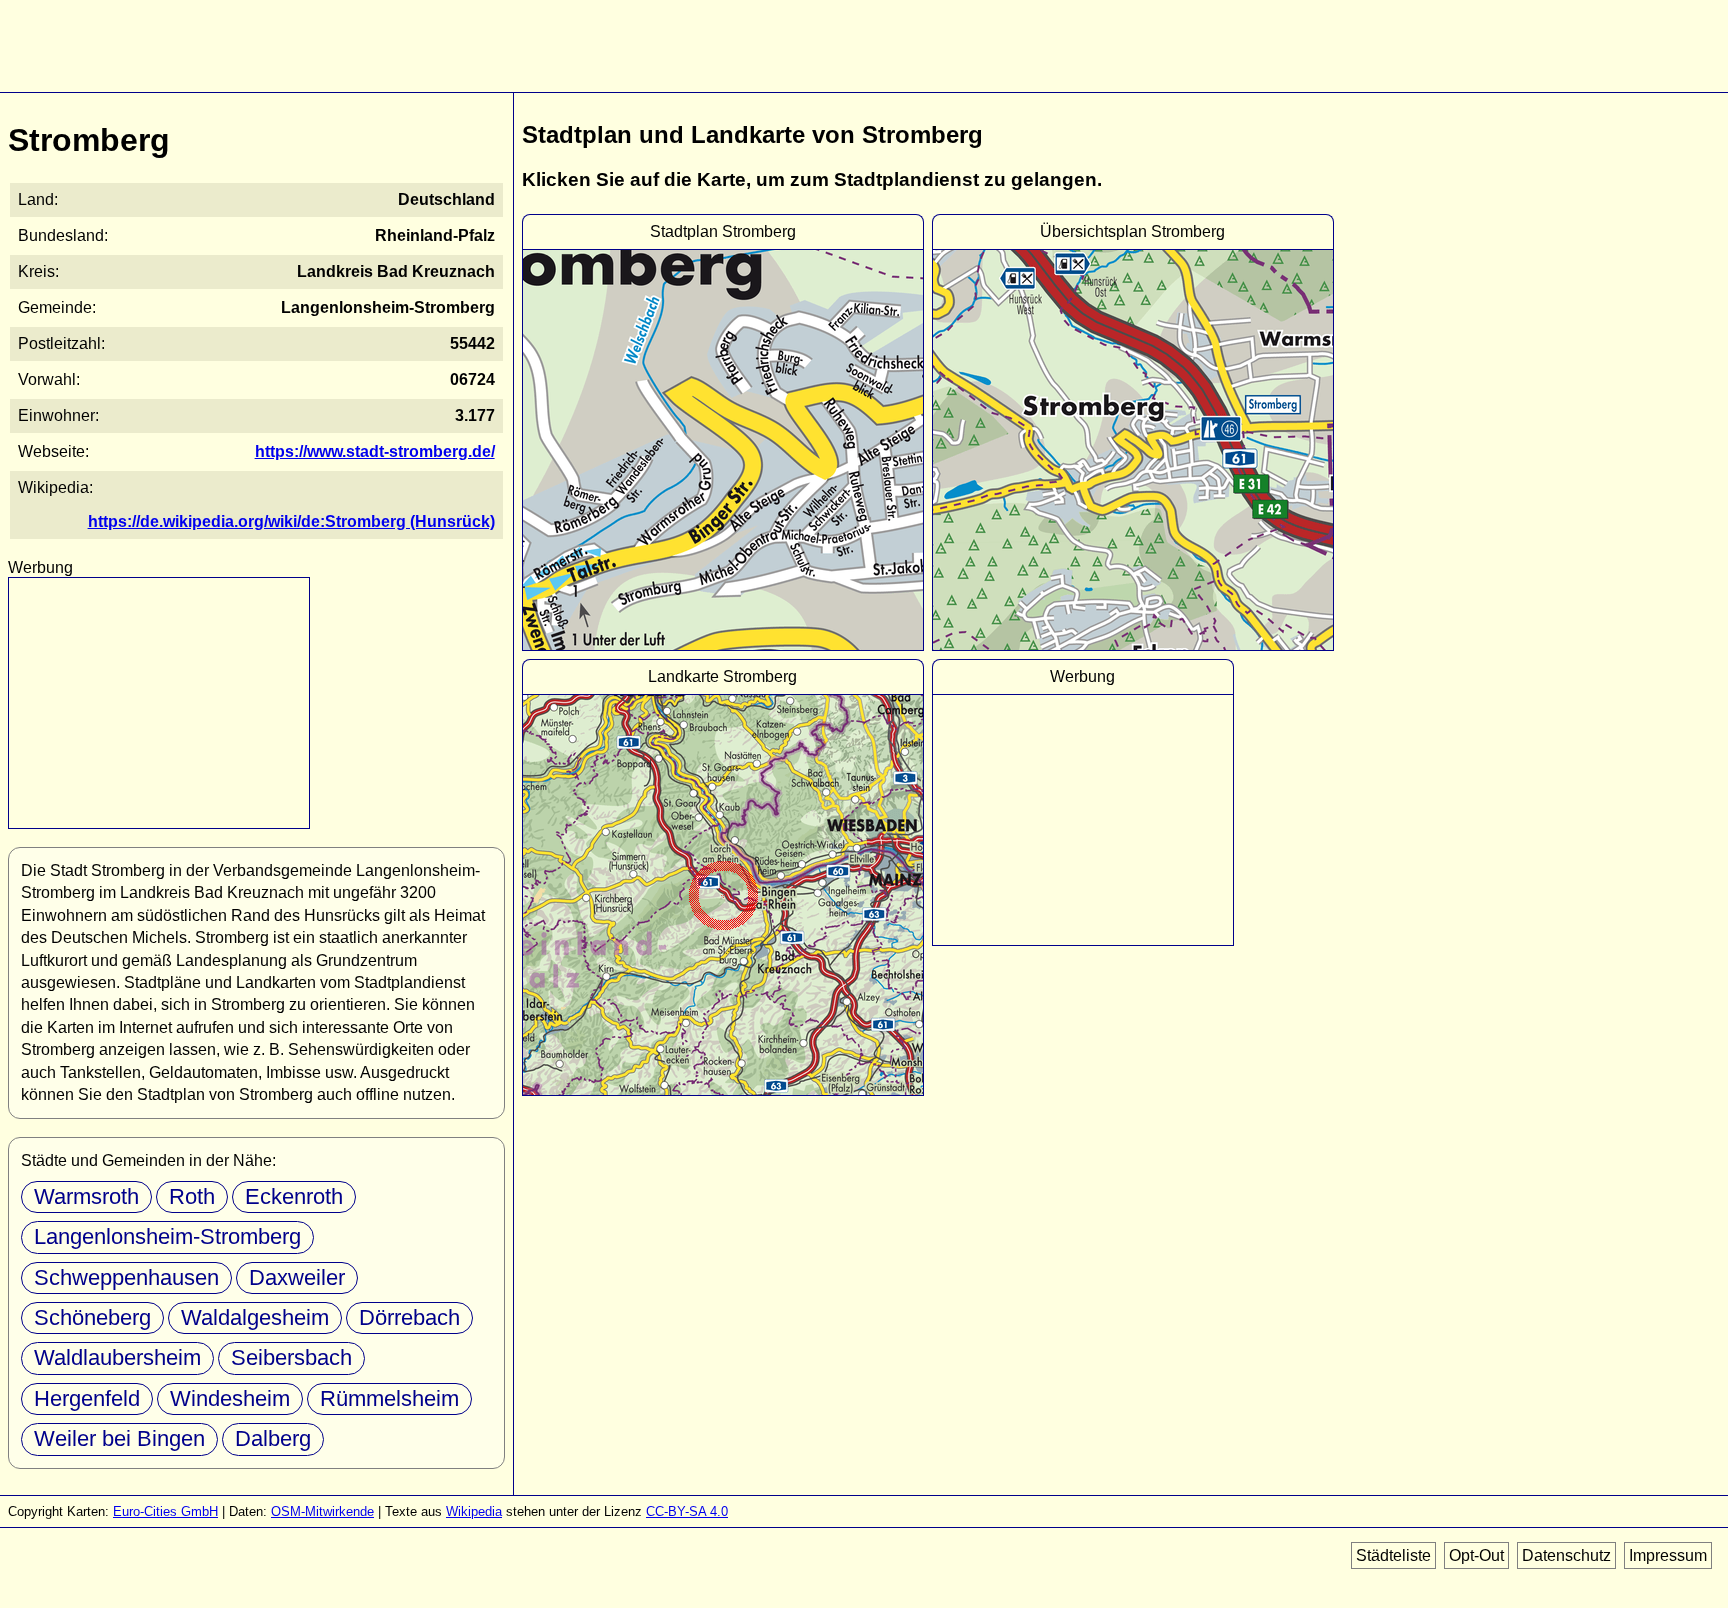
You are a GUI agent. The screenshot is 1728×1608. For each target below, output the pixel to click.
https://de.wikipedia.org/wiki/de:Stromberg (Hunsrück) (291, 521)
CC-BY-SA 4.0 (687, 1511)
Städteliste (1393, 1555)
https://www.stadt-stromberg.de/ (375, 451)
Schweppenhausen (126, 1277)
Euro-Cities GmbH (165, 1511)
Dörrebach (409, 1317)
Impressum (1668, 1555)
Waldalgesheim (255, 1317)
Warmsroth (86, 1196)
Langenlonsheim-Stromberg (167, 1236)
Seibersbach (291, 1357)
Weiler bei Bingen (119, 1438)
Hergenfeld (87, 1398)
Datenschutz (1566, 1555)
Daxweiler (297, 1277)
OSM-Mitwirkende (322, 1511)
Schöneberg (92, 1317)
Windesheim (230, 1398)
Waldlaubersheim (117, 1357)
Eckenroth (294, 1196)
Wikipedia (474, 1511)
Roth (192, 1196)
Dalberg (273, 1438)
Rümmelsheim (389, 1398)
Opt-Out (1476, 1555)
